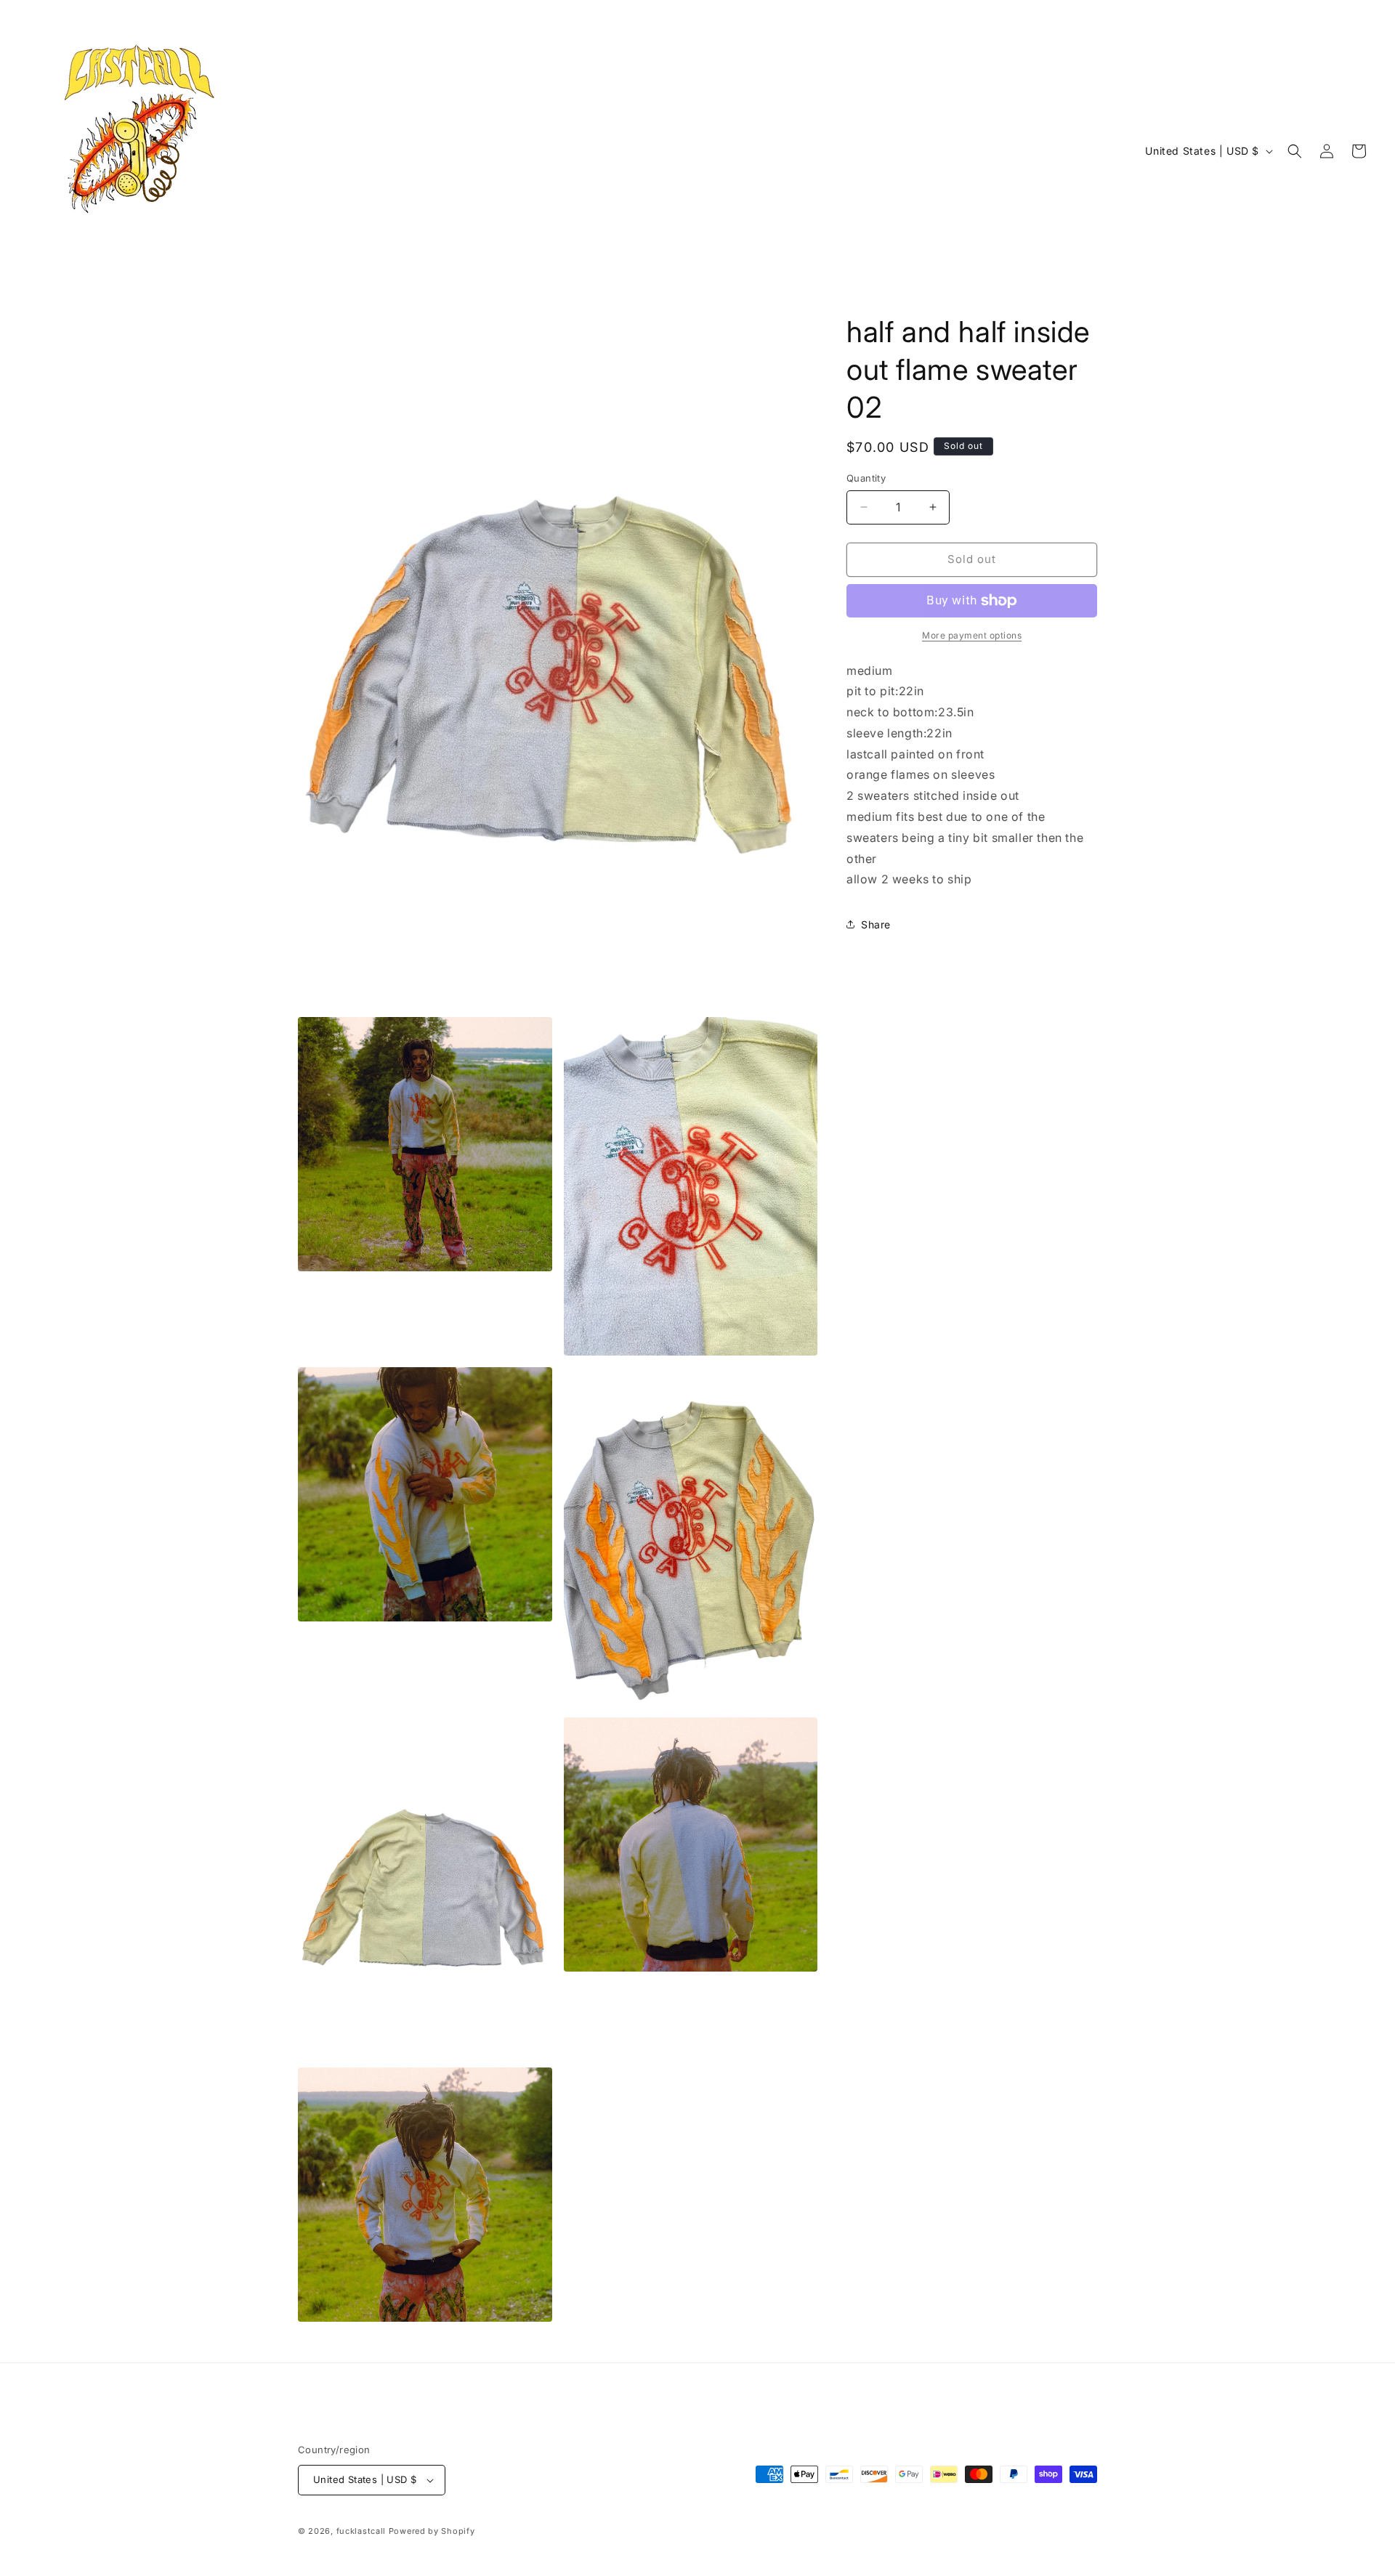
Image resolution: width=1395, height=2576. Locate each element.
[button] (1295, 151)
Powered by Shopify (432, 2531)
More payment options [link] (972, 635)
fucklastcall (361, 2531)
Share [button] (876, 924)
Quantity (866, 478)
